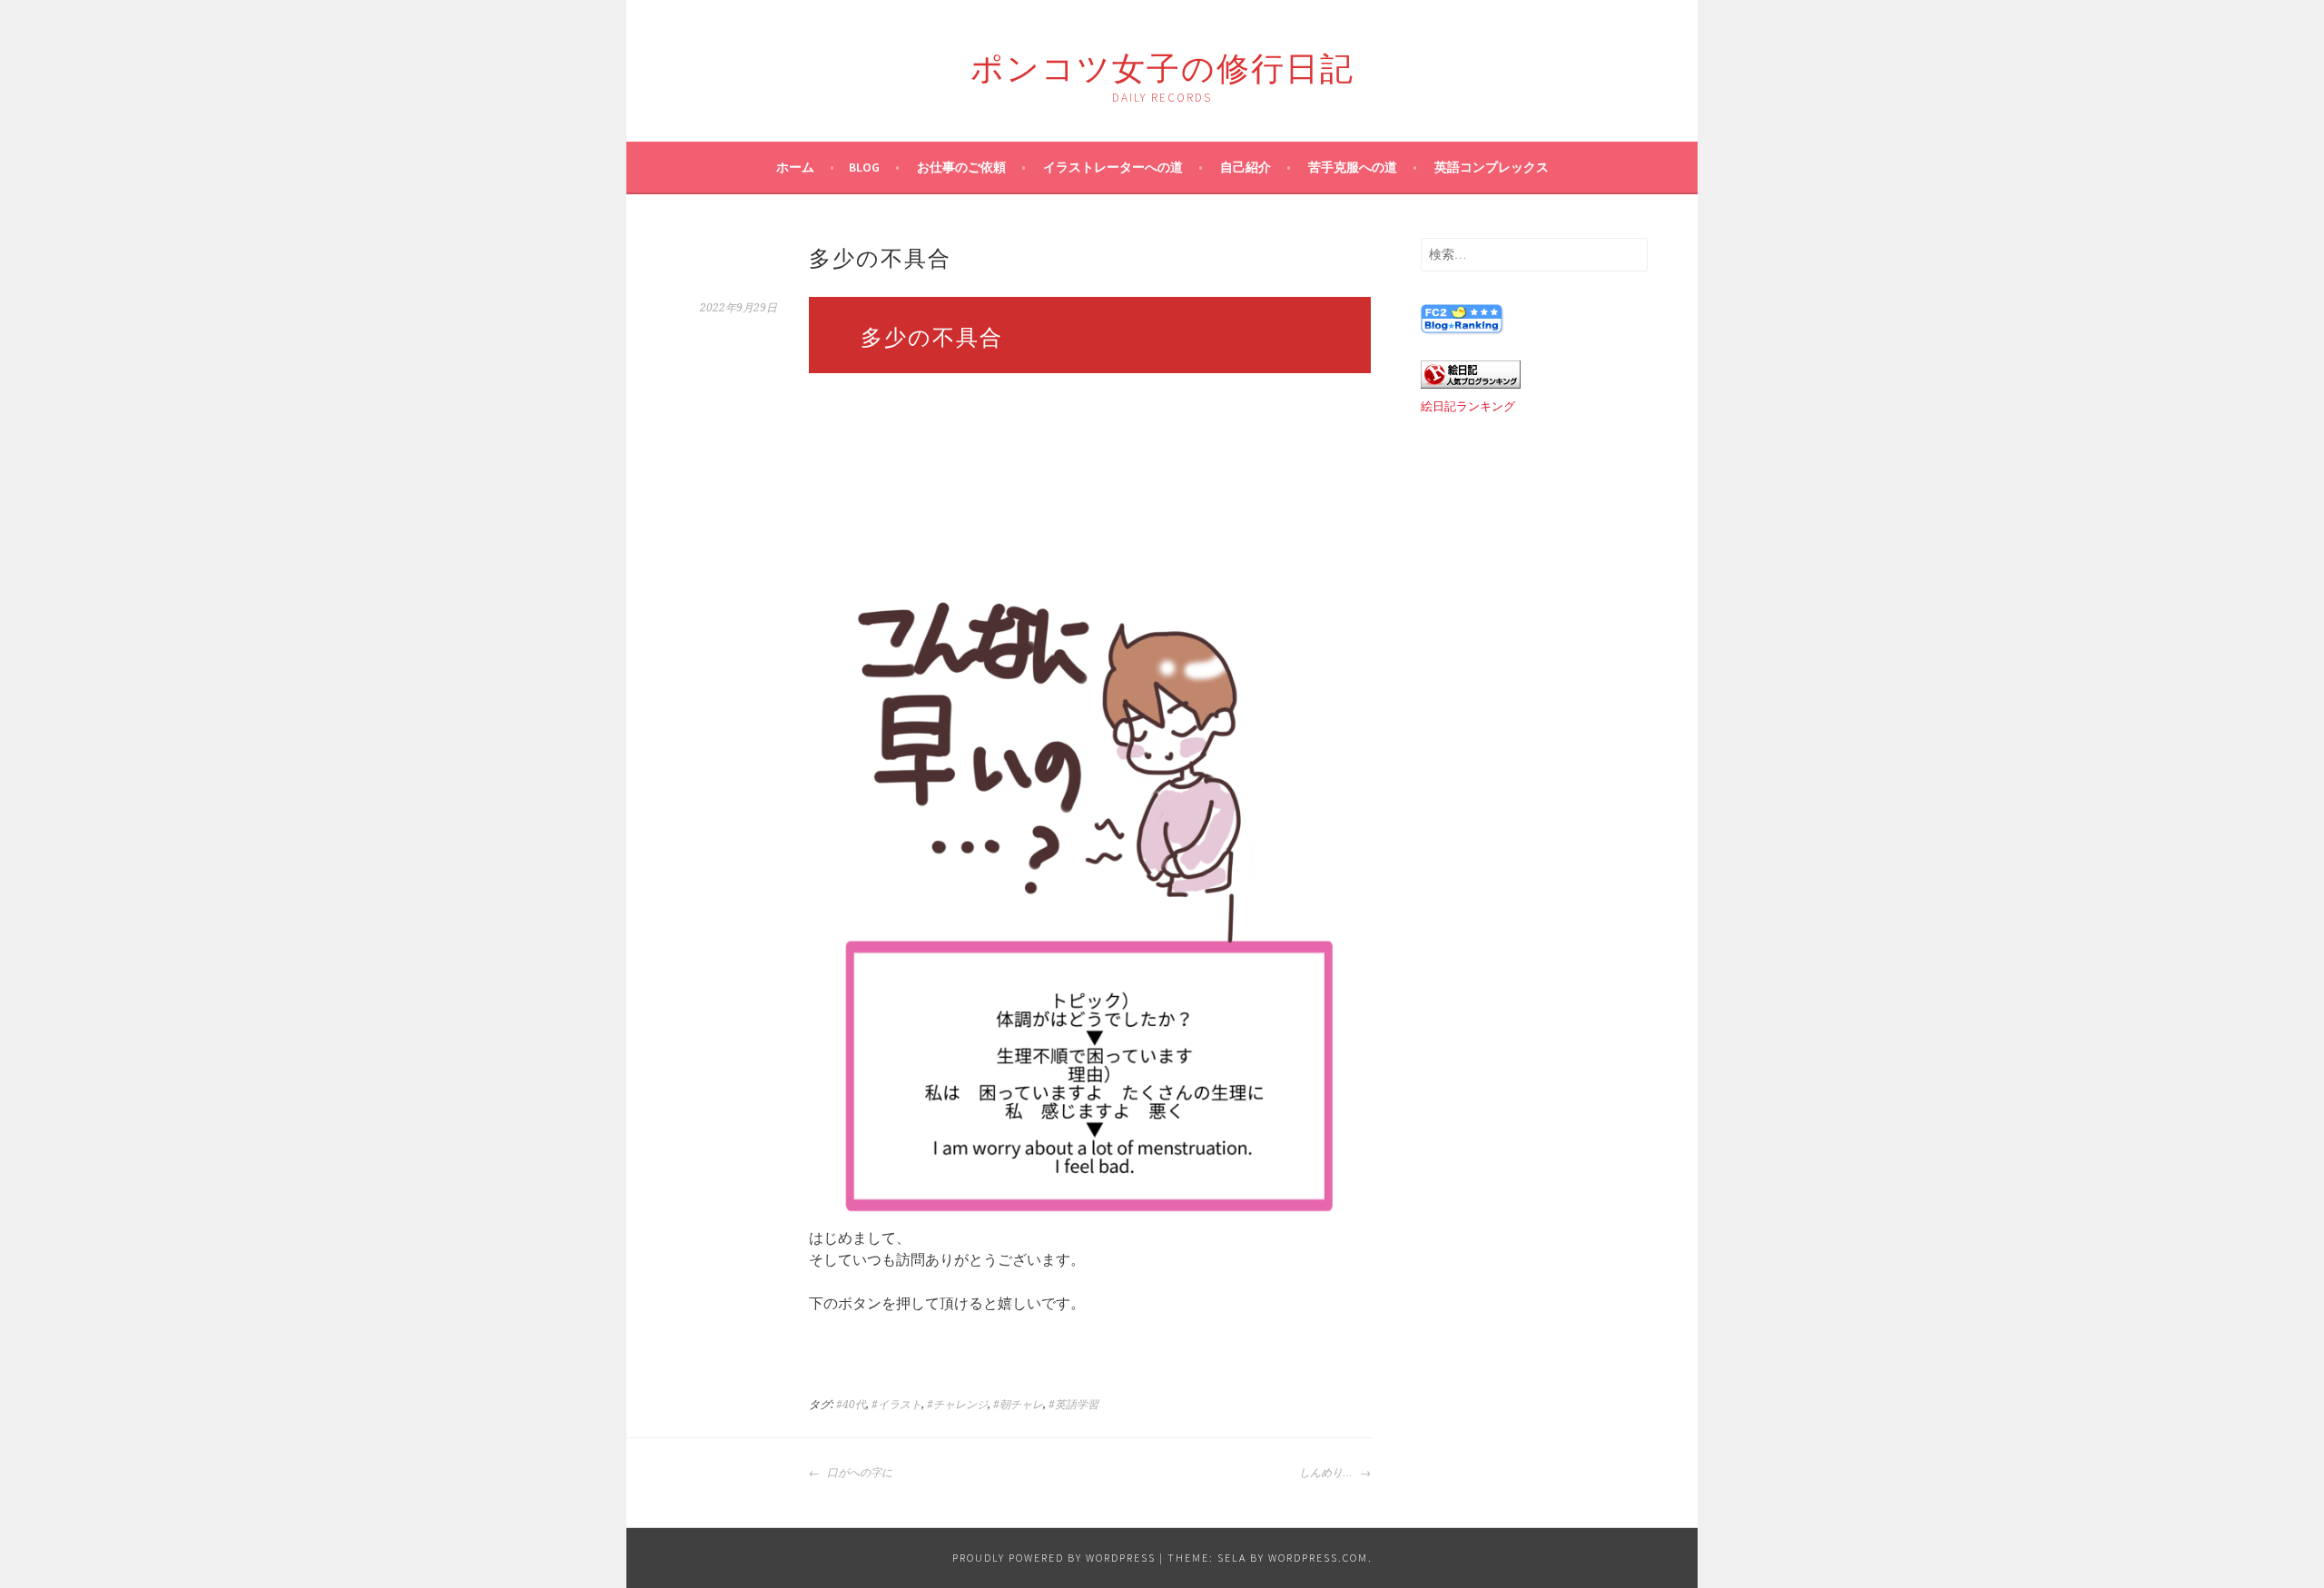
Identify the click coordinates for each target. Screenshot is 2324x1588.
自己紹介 (1246, 167)
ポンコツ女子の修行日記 (1162, 65)
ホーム (795, 167)
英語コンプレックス (1492, 167)
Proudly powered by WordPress (1054, 1558)
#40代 (851, 1405)
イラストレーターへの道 (1113, 167)
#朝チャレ (1018, 1405)
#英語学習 (1073, 1405)
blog (864, 167)
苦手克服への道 (1353, 167)
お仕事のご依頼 (961, 167)
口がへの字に (858, 1473)
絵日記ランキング (1468, 406)
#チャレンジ (957, 1405)
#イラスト (896, 1405)
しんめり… (1327, 1473)
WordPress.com (1318, 1558)
